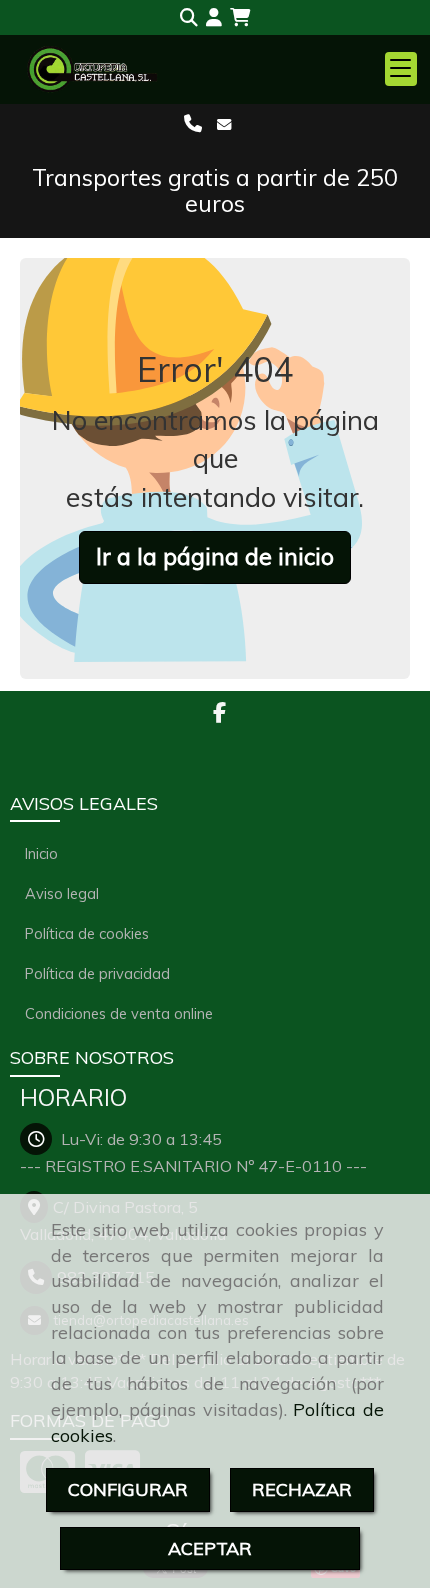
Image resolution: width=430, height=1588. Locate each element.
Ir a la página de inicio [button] (215, 556)
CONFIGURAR (128, 1489)
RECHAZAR (302, 1489)
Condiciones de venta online (119, 1013)
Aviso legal (62, 893)
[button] (214, 18)
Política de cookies (87, 933)
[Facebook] (219, 714)
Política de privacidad (97, 973)
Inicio (41, 853)
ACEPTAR (210, 1548)
